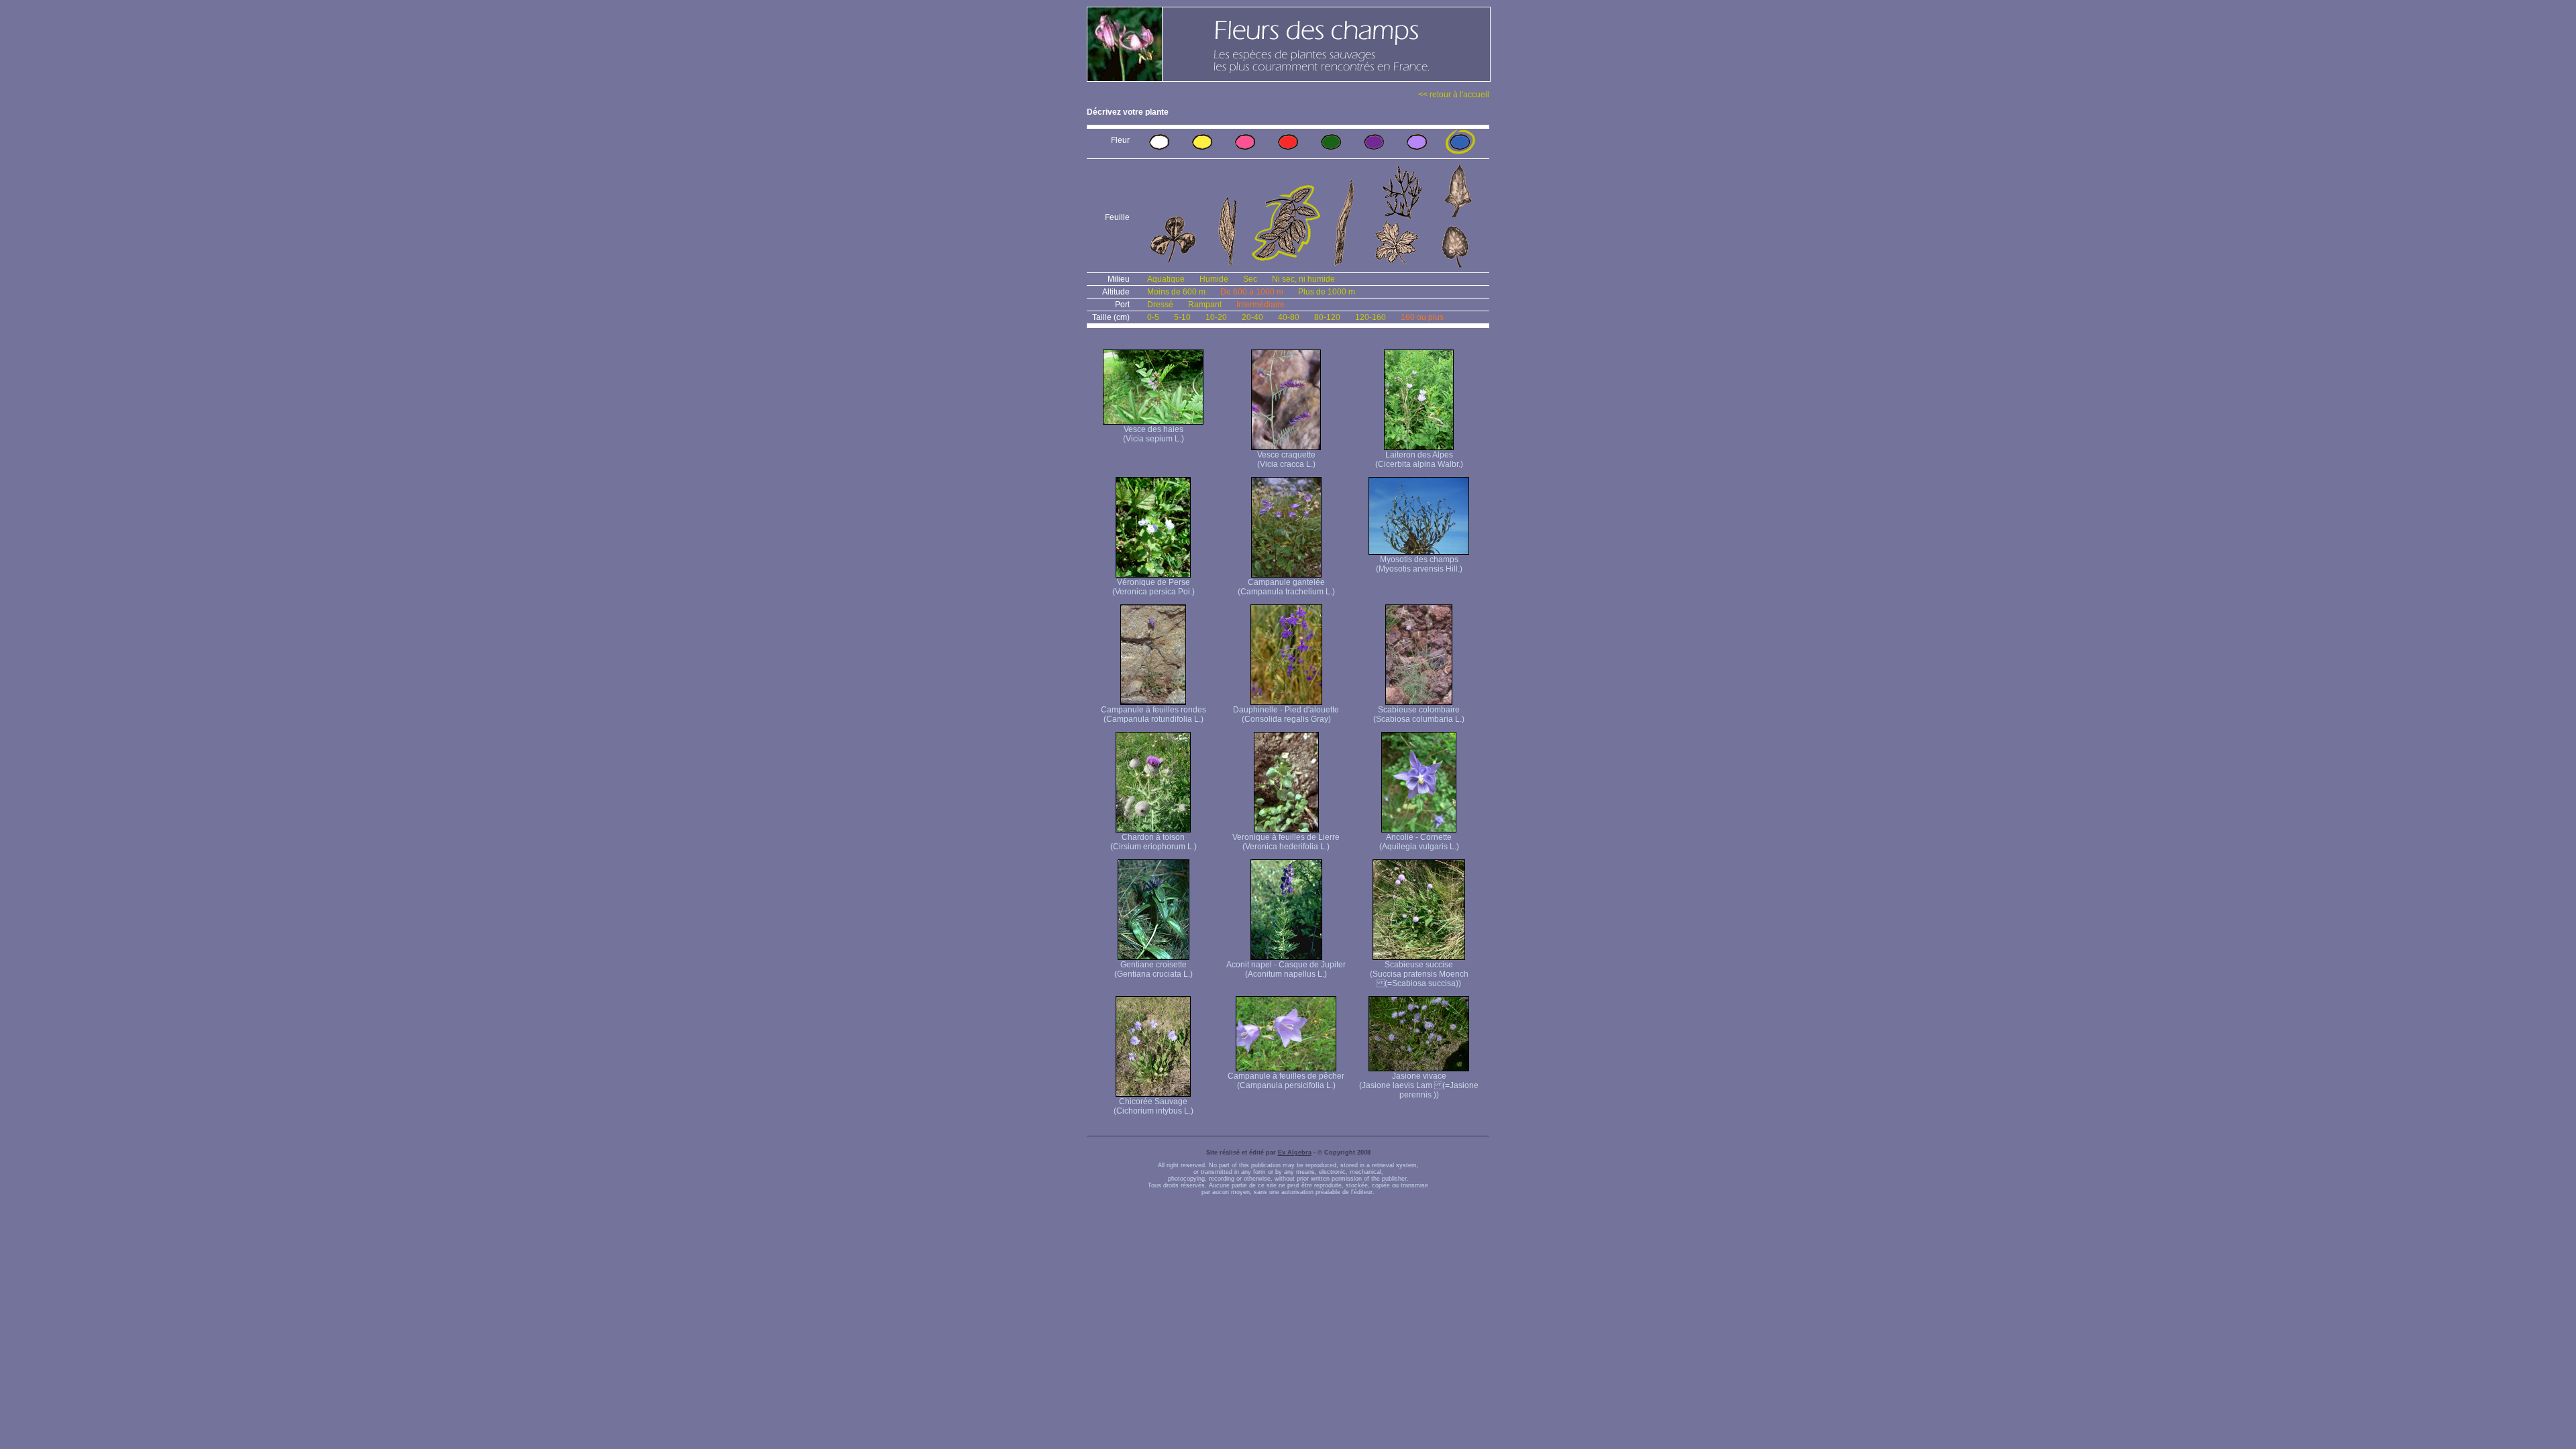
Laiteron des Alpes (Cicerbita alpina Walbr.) (1419, 460)
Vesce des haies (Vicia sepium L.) (1153, 434)
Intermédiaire (1260, 305)
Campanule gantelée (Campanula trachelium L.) (1286, 587)
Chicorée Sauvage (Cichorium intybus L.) (1153, 1106)
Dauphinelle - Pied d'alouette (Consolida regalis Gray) (1286, 714)
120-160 (1371, 317)
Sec (1250, 279)
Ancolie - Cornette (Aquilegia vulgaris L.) (1419, 842)
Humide (1214, 279)
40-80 (1289, 317)
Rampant (1205, 305)
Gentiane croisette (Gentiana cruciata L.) (1153, 969)
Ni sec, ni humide (1303, 279)
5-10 (1182, 317)
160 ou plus (1422, 317)
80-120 (1327, 317)
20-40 (1252, 317)
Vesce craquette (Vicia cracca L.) (1286, 460)
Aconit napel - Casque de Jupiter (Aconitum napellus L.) (1286, 969)
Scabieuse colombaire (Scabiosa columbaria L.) (1419, 714)
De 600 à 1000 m (1252, 292)
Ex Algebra (1295, 1152)
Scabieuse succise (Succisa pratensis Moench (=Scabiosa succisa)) (1419, 974)
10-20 (1216, 317)
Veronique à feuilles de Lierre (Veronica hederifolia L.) (1286, 842)
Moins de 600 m (1176, 292)
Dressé (1160, 305)
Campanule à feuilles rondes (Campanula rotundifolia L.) (1153, 714)
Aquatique (1166, 279)
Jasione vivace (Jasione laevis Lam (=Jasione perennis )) (1419, 1085)
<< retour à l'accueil (1454, 95)
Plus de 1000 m (1327, 292)
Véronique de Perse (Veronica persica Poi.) (1153, 587)
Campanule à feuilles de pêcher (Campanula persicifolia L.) (1286, 1081)
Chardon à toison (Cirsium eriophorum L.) (1153, 842)
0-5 (1153, 317)
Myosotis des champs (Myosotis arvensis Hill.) (1419, 564)
